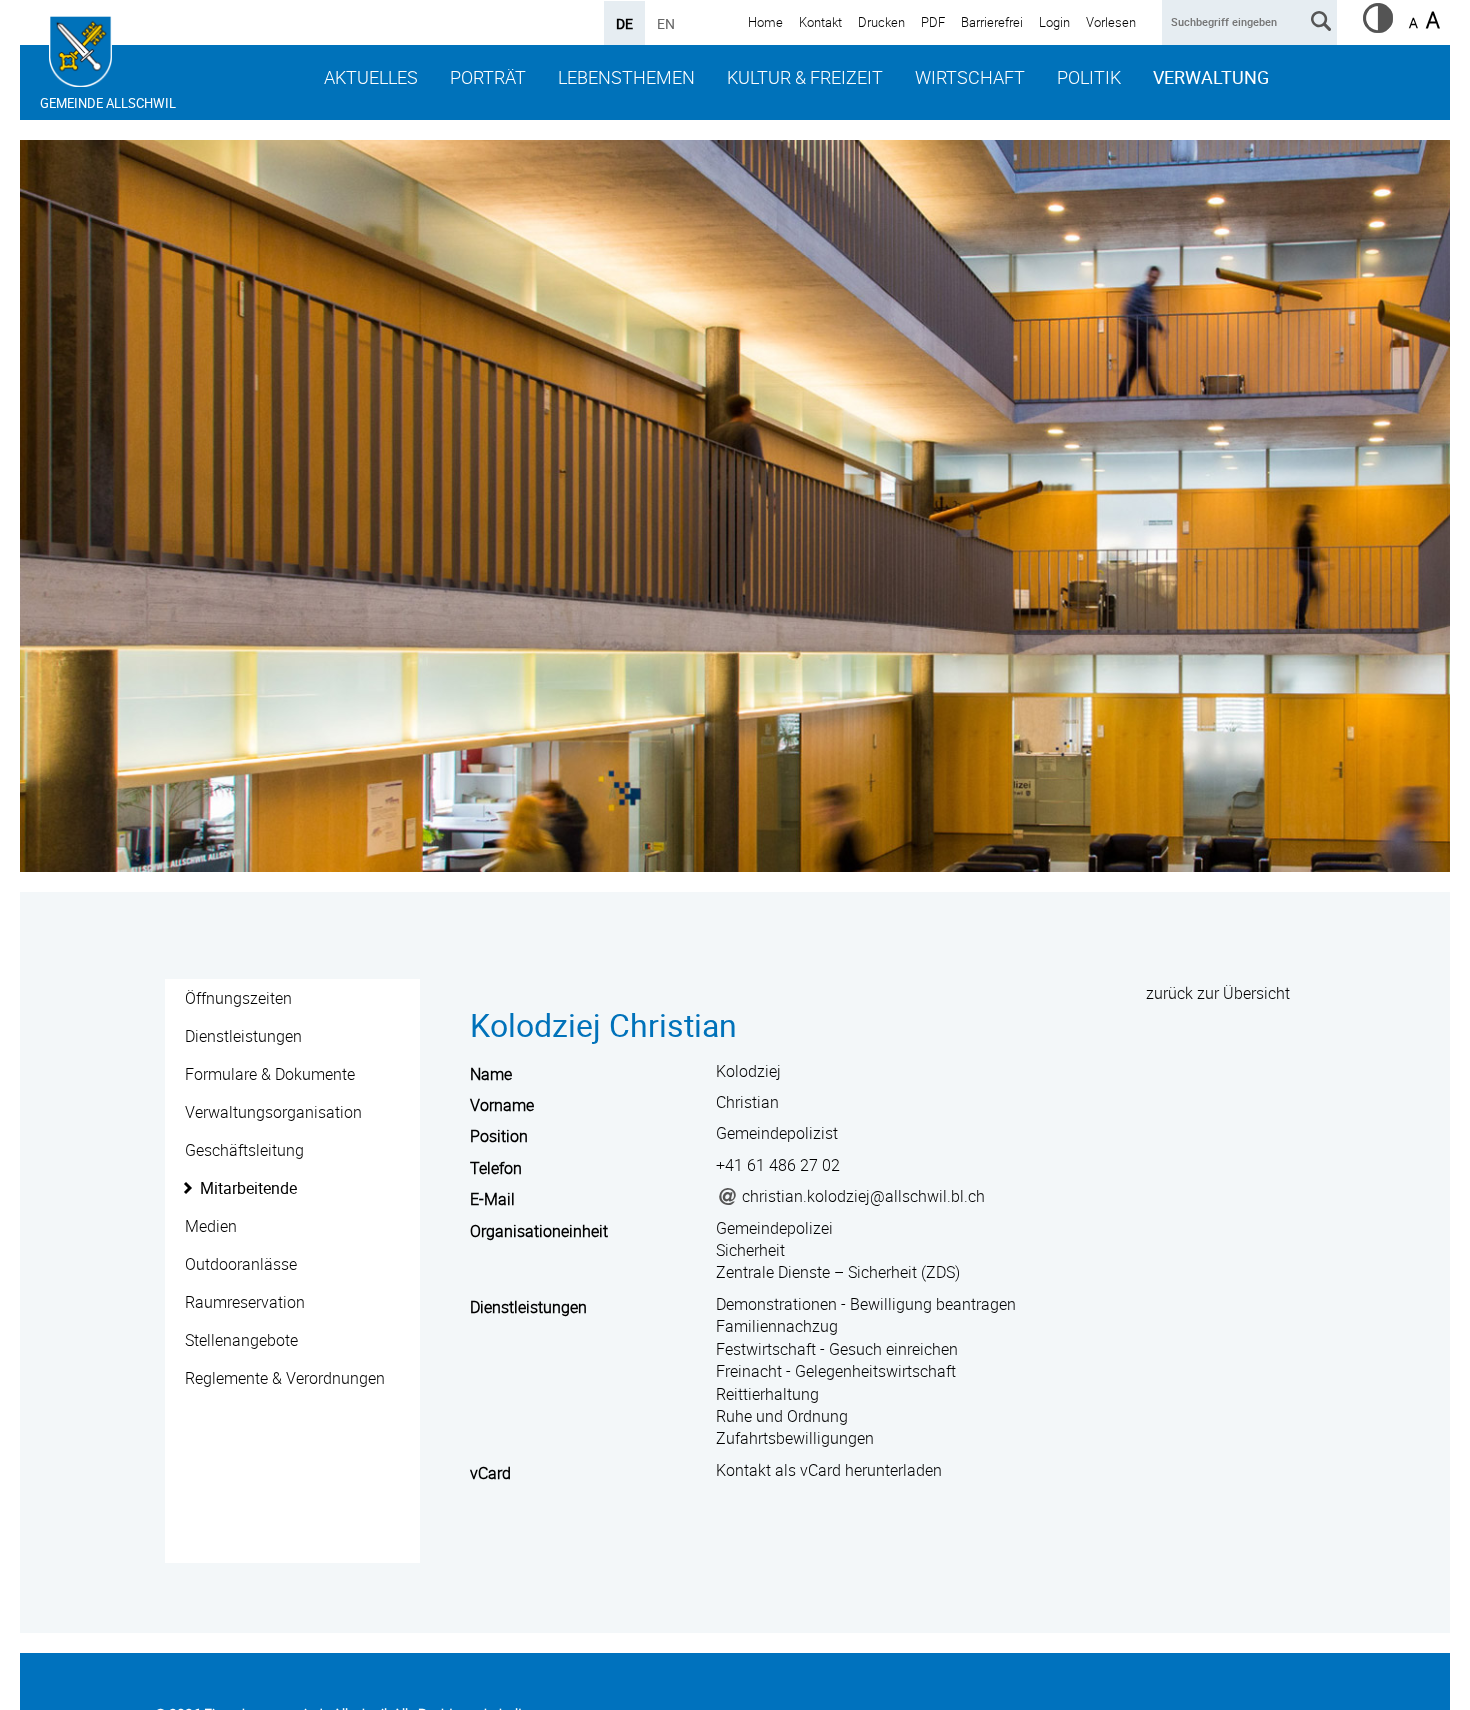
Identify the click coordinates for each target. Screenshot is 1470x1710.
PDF (933, 22)
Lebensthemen (626, 77)
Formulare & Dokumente (270, 1074)
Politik (1089, 77)
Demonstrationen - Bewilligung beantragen (866, 1304)
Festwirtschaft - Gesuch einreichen (837, 1349)
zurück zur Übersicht (1218, 993)
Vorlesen (1111, 22)
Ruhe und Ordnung (782, 1416)
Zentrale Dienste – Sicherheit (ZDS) (838, 1272)
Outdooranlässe (241, 1264)
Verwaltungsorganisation (273, 1112)
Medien (211, 1226)
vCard (490, 1473)
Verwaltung (1211, 77)
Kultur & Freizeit (805, 77)
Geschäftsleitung (244, 1150)
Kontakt (820, 22)
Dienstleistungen (243, 1036)
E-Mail (492, 1199)
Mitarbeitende (248, 1188)
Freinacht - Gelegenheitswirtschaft (836, 1371)
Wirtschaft (970, 77)
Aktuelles (371, 77)
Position (499, 1136)
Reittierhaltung (767, 1394)
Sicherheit (750, 1250)
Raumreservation (245, 1302)
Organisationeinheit (539, 1231)
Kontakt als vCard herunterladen (829, 1470)
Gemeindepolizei (774, 1228)
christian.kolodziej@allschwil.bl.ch (863, 1196)
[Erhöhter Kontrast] (1378, 27)
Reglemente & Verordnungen (285, 1378)
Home (765, 22)
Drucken (881, 22)
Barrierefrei (992, 22)
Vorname (502, 1105)
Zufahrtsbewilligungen (795, 1438)
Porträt (488, 77)
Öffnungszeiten (238, 998)
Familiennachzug (777, 1326)
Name (491, 1074)
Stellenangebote (241, 1340)
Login (1054, 22)
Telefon (496, 1168)
